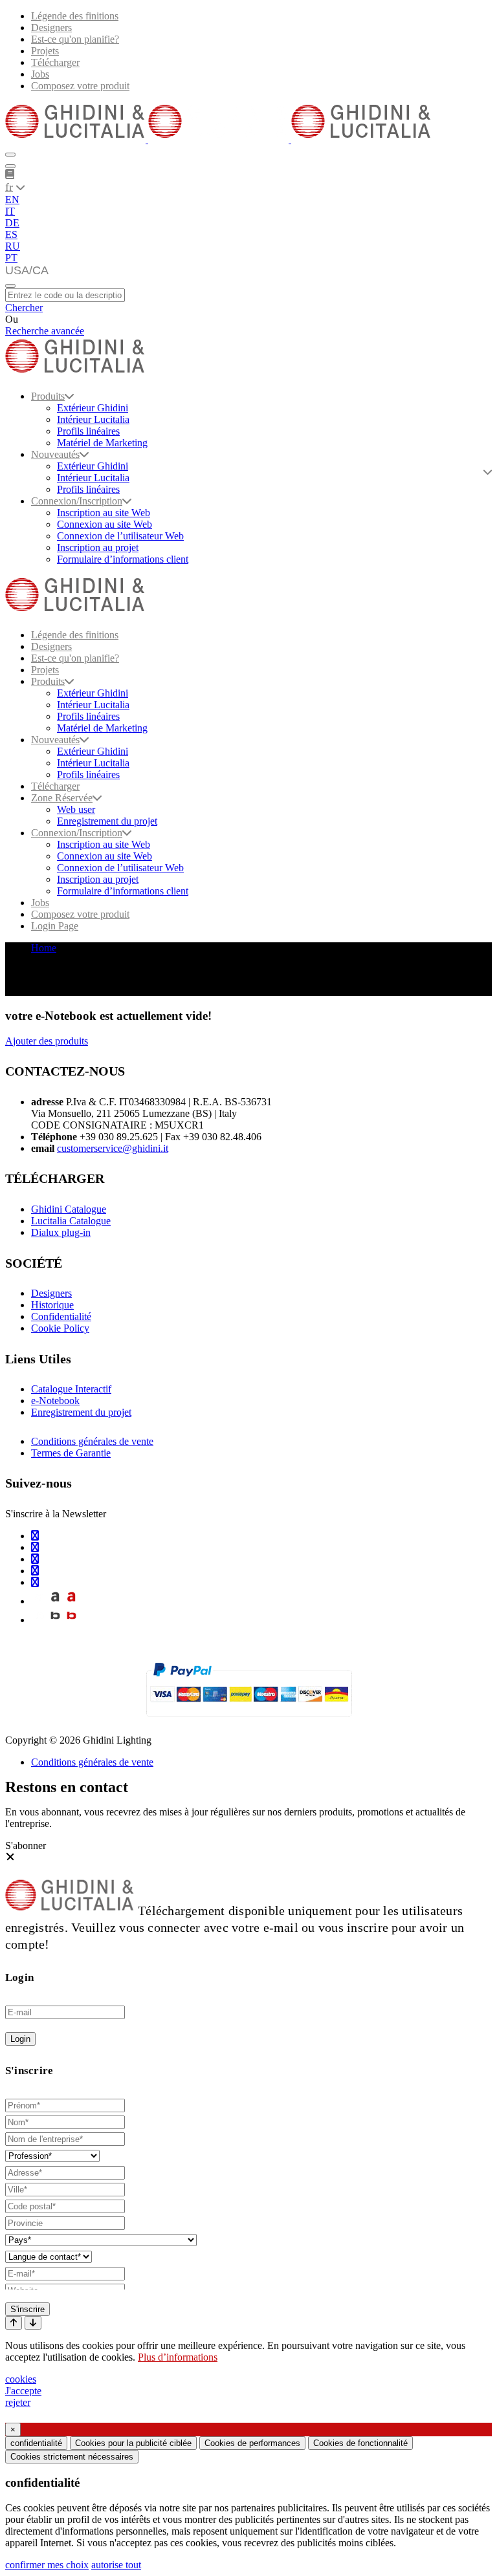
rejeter (18, 2402)
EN (12, 200)
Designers (51, 27)
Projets (45, 51)
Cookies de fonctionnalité (360, 2443)
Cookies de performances (252, 2443)
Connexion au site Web (105, 524)
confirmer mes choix (47, 2565)
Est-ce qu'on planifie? (75, 39)
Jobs (40, 74)
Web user (76, 809)
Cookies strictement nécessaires (72, 2457)
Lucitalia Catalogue (71, 1221)
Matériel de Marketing (102, 443)
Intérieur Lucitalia (93, 419)
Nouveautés (55, 454)
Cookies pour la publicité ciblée (133, 2443)
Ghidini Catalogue (69, 1209)
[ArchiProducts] (55, 1601)
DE (12, 223)
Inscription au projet (98, 547)
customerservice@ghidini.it (113, 1148)
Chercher (24, 308)
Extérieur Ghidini (93, 408)
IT (10, 211)
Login (20, 2039)
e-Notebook (55, 1401)
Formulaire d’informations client (123, 559)
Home (44, 948)
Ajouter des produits (47, 1041)
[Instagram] (35, 1536)
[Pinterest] (35, 1582)
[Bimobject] (55, 1620)
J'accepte (23, 2391)
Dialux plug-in (61, 1232)
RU (13, 246)
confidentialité (36, 2443)
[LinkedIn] (35, 1559)
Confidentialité (61, 1316)
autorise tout (116, 2565)
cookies (21, 2379)
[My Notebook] (10, 174)
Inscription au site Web (104, 513)
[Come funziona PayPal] (249, 1722)
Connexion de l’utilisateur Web (120, 536)
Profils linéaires (88, 431)
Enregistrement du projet (107, 821)
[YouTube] (35, 1571)
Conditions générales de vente (92, 1441)
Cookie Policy (60, 1328)
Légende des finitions (75, 16)
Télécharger (55, 62)
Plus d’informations (178, 2357)
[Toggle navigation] (10, 286)
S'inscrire (28, 2309)
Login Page (55, 926)
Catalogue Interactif (71, 1389)
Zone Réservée (62, 798)
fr (9, 187)
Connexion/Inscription (77, 501)
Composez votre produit (80, 86)
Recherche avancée (45, 331)
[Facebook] (35, 1547)
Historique (52, 1305)
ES (11, 234)
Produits (48, 396)
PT (11, 258)
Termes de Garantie (71, 1453)
